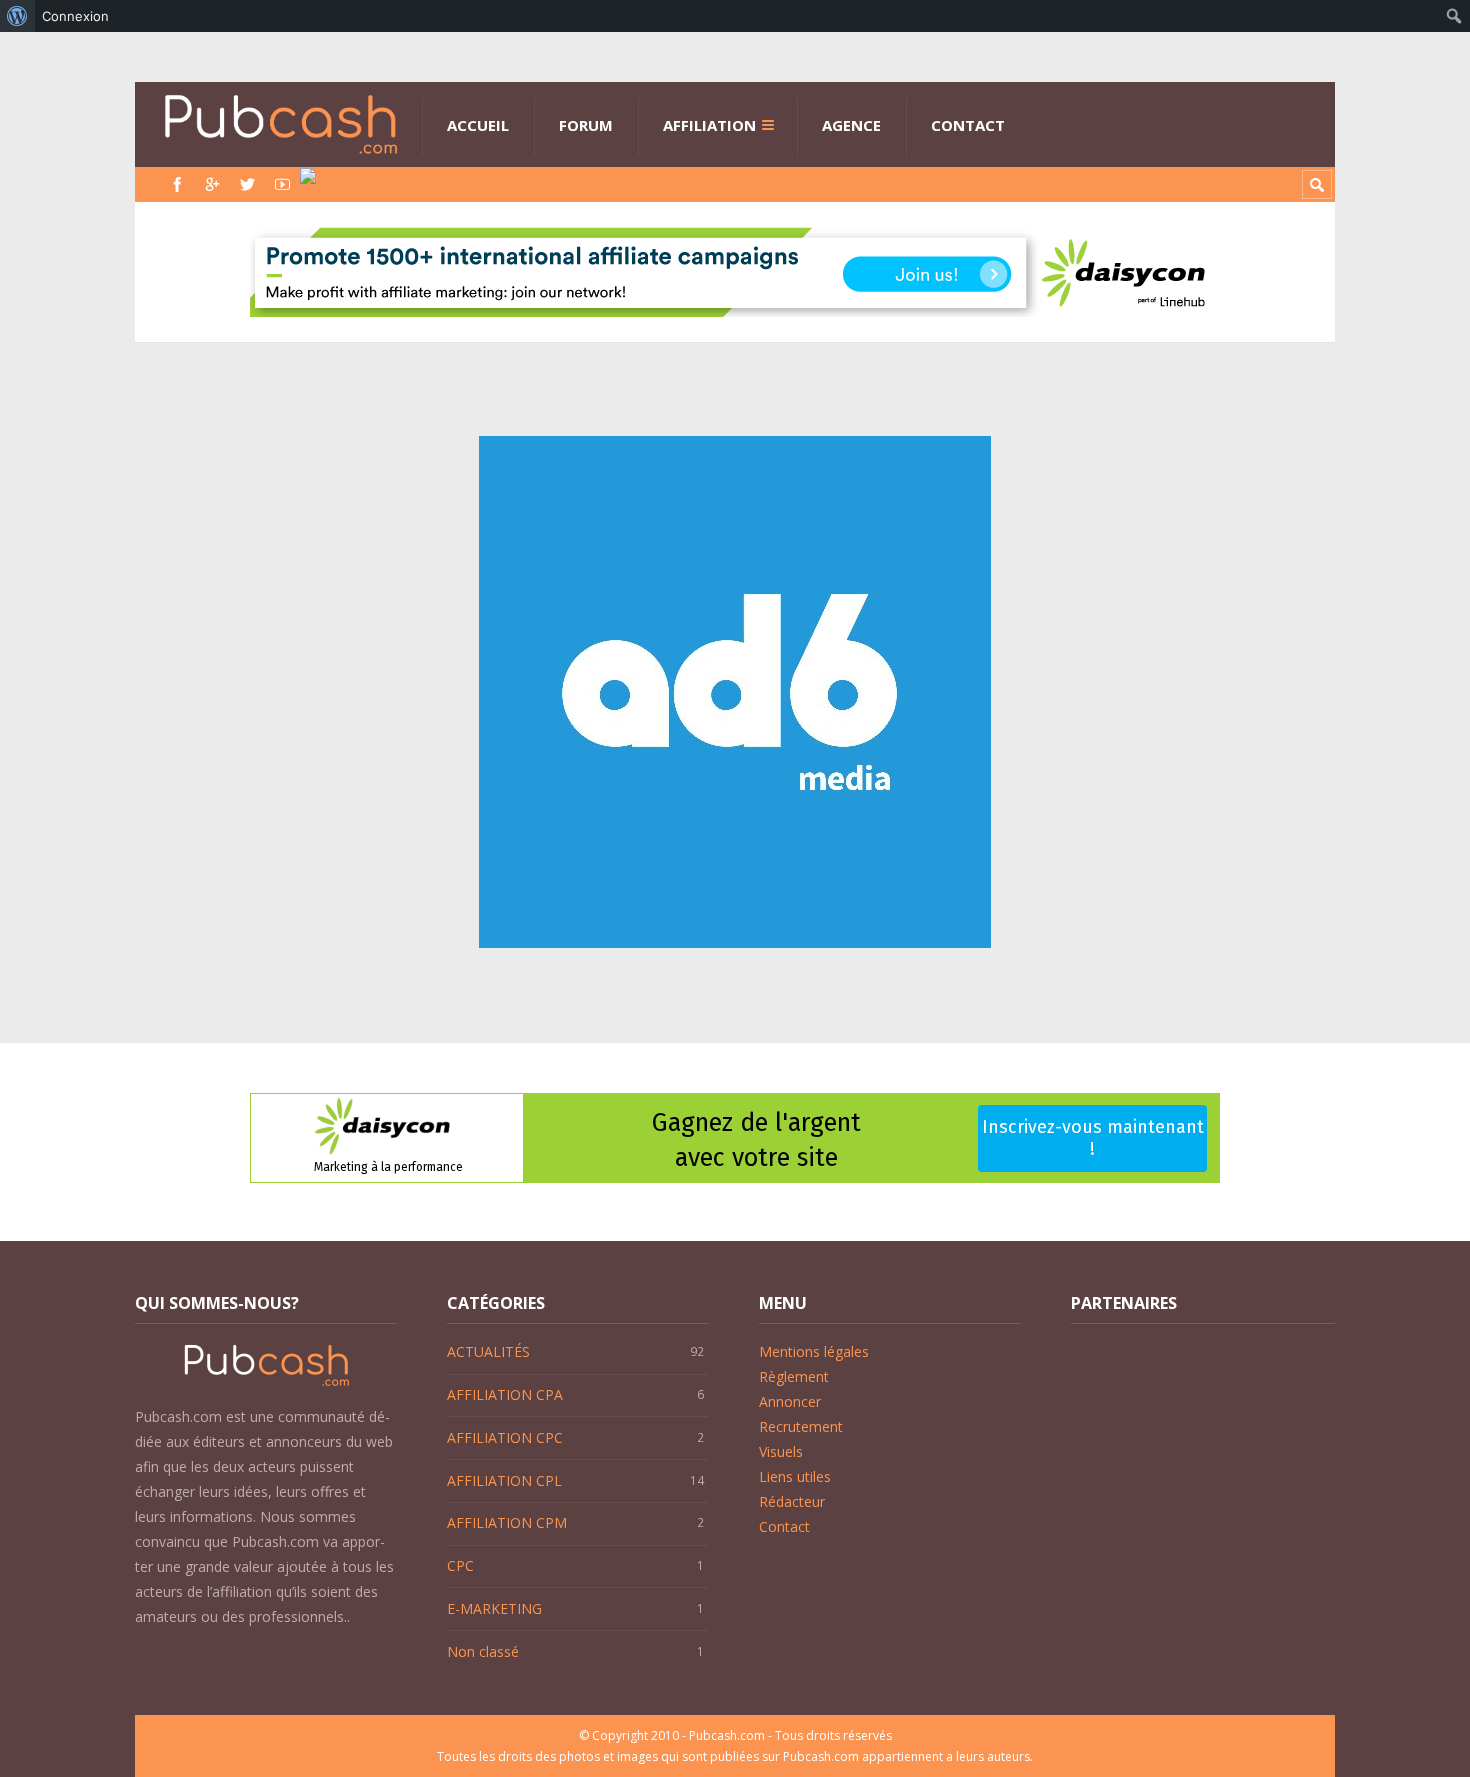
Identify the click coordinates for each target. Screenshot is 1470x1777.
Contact (784, 1526)
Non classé (483, 1651)
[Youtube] (282, 184)
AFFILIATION (709, 125)
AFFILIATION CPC (505, 1437)
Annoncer (790, 1401)
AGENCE (851, 125)
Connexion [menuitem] (75, 16)
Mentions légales (814, 1351)
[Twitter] (247, 184)
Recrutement (801, 1426)
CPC (460, 1565)
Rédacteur (792, 1501)
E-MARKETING (494, 1608)
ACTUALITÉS (488, 1351)
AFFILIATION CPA (505, 1394)
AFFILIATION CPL (504, 1480)
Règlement (794, 1376)
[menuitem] (17, 16)
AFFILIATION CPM (507, 1522)
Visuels (781, 1451)
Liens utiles (795, 1476)
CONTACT (968, 125)
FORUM (586, 125)
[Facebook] (177, 184)
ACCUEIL (478, 125)
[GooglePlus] (212, 184)
